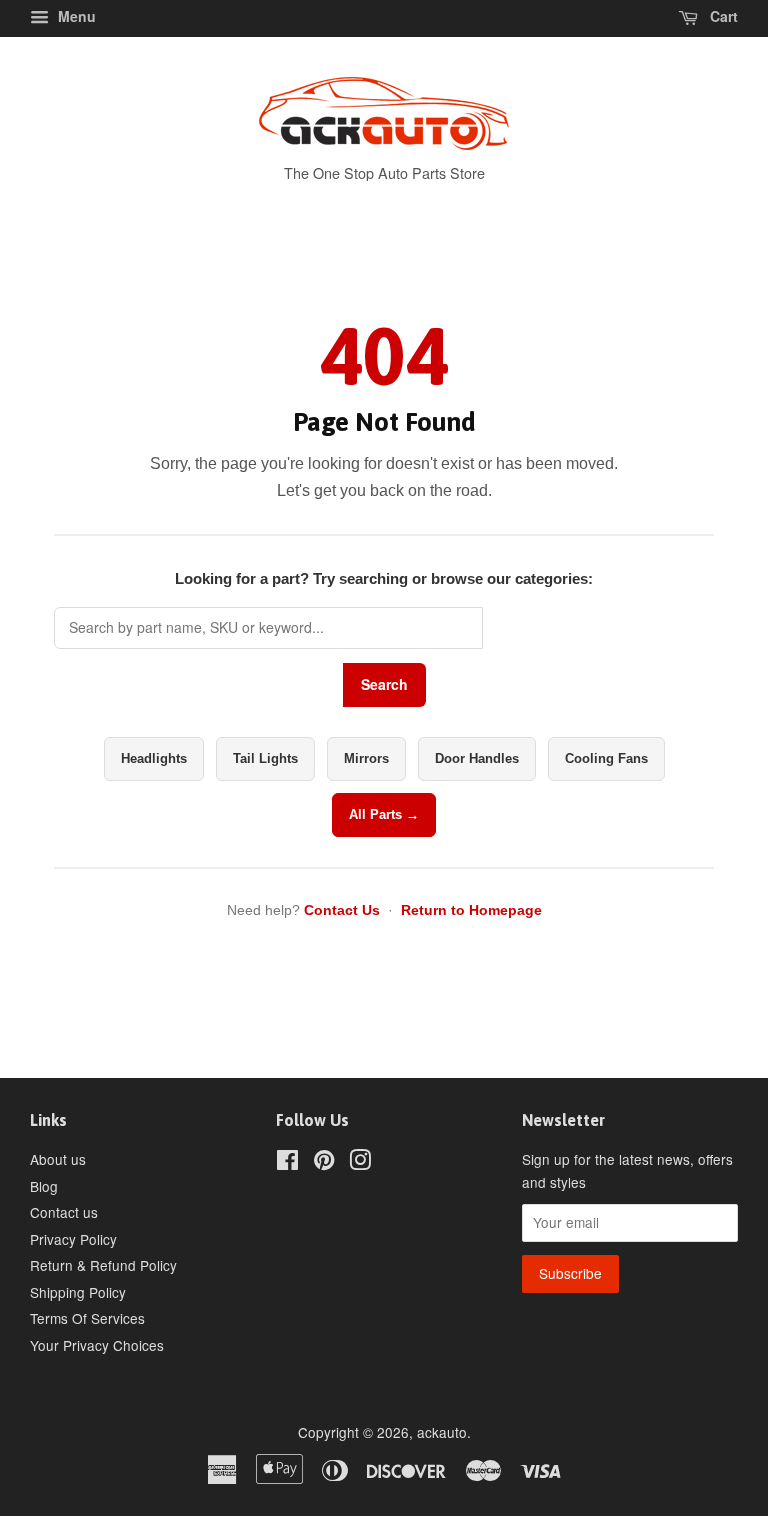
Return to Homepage (471, 910)
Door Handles (477, 758)
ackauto (442, 1432)
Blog (44, 1186)
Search (384, 684)
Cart (722, 16)
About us (58, 1159)
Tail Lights (265, 758)
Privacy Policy (73, 1239)
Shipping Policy (78, 1292)
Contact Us (342, 910)
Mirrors (366, 758)
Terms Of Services (87, 1318)
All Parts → (384, 814)
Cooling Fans (606, 758)
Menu (75, 16)
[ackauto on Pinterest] (324, 1163)
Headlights (154, 758)
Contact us (64, 1212)
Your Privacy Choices (97, 1345)
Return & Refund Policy (103, 1265)
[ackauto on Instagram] (360, 1163)
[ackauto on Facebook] (287, 1163)
